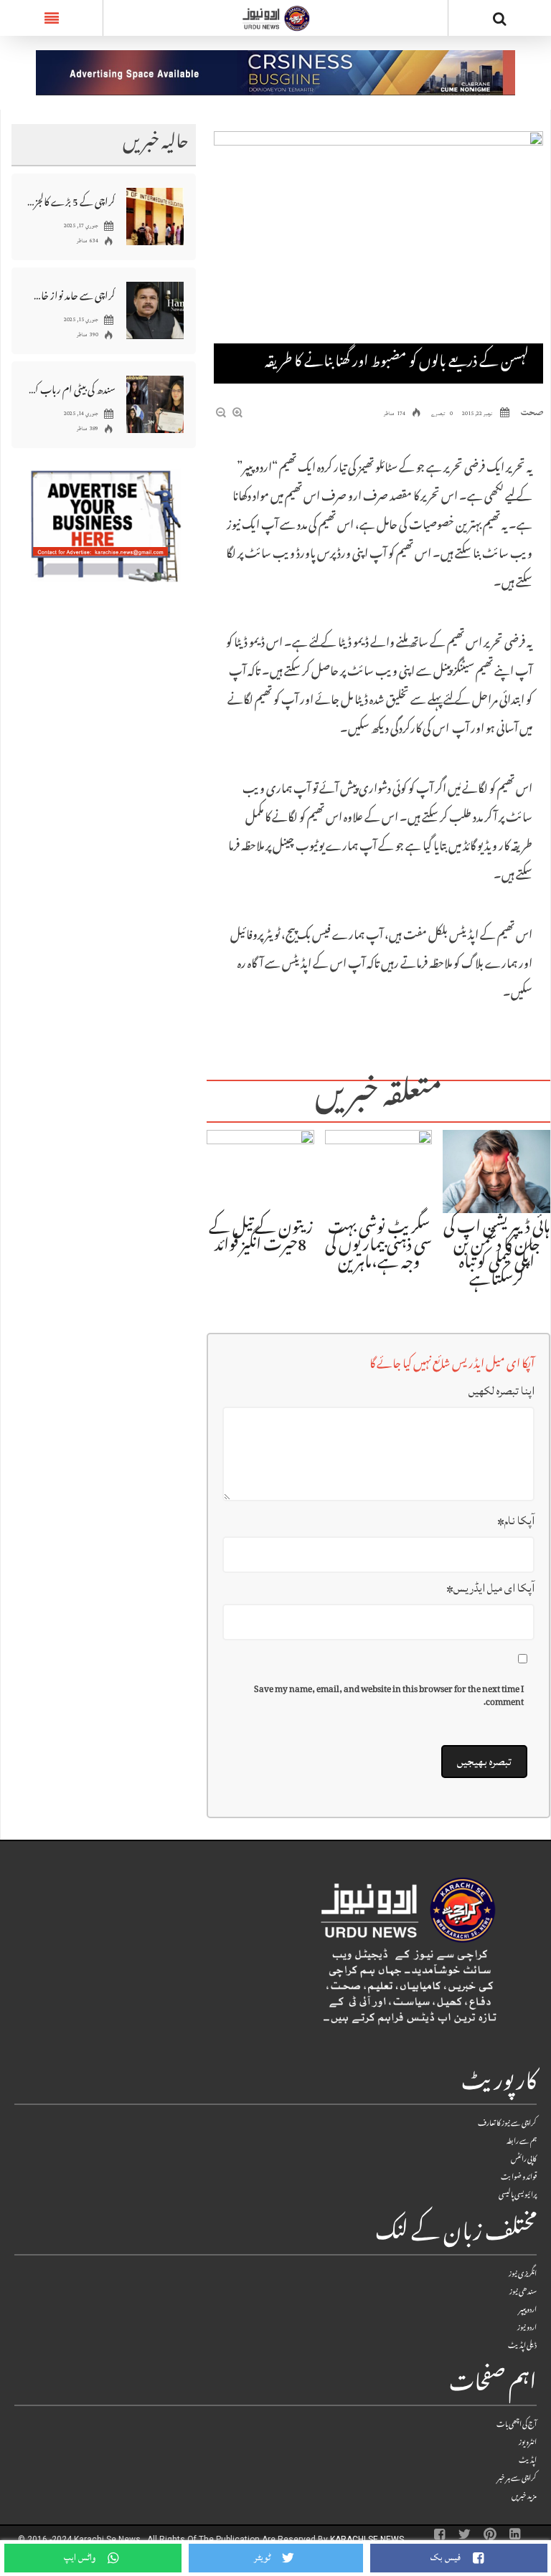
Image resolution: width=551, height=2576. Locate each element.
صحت (532, 412)
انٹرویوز (528, 2443)
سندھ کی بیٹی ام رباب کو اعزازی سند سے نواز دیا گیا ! (71, 389)
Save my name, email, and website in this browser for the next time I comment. (389, 1697)
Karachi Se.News (368, 2539)
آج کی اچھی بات (517, 2425)
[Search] (500, 21)
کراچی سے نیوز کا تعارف (507, 2124)
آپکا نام (516, 1521)
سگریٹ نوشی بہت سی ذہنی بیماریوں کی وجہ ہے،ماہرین (378, 1247)
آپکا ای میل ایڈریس (490, 1588)
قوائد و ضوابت (519, 2178)
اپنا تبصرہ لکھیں (501, 1391)
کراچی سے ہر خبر (517, 2479)
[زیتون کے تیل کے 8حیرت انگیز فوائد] (260, 1172)
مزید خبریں (524, 2497)
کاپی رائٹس (524, 2160)
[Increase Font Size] (237, 414)
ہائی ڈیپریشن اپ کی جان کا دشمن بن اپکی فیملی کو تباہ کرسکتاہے (496, 1255)
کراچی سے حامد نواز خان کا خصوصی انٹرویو (71, 295)
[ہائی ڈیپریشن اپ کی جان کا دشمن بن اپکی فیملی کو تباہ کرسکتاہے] (496, 1172)
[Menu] (51, 18)
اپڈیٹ (528, 2461)
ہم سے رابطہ (522, 2142)
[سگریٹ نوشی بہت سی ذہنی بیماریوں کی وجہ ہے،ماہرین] (379, 1172)
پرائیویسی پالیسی (518, 2196)
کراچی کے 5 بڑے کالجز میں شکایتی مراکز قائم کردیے (71, 201)
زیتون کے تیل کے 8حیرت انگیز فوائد (261, 1238)
